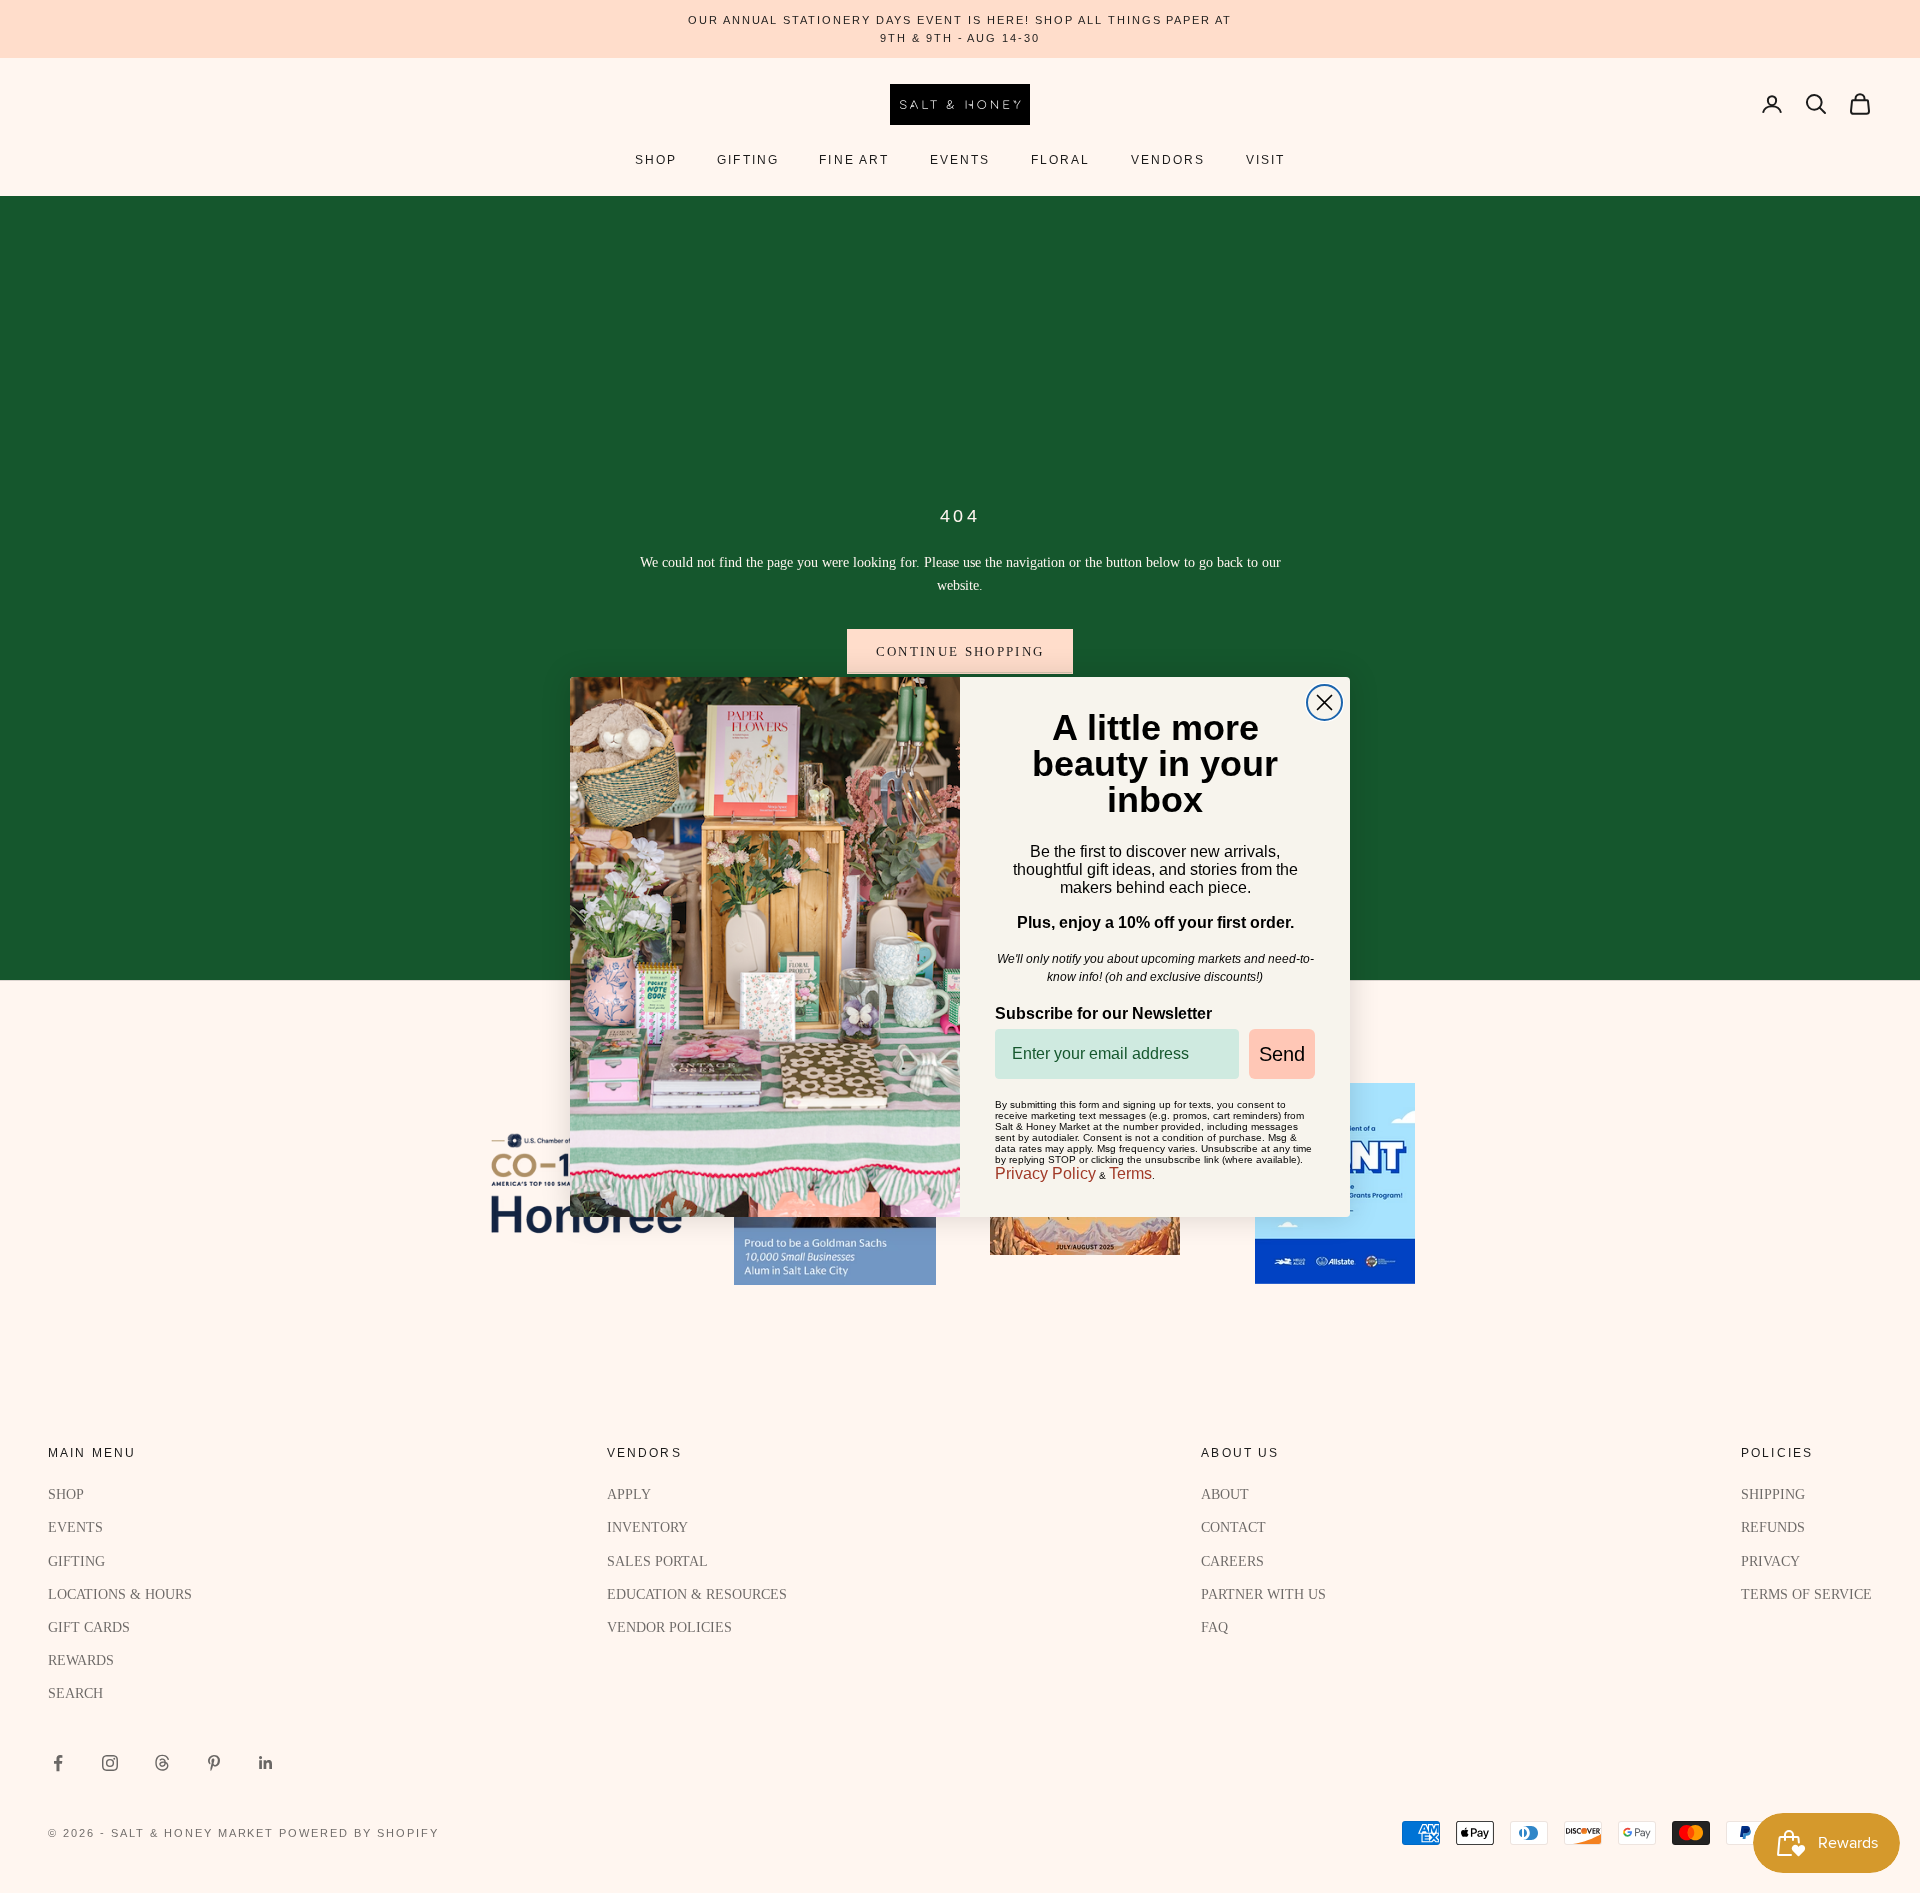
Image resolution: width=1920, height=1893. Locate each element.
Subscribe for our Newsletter (1103, 1013)
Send (1282, 1054)
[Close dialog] (1324, 702)
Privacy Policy (1045, 1173)
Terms (1130, 1173)
